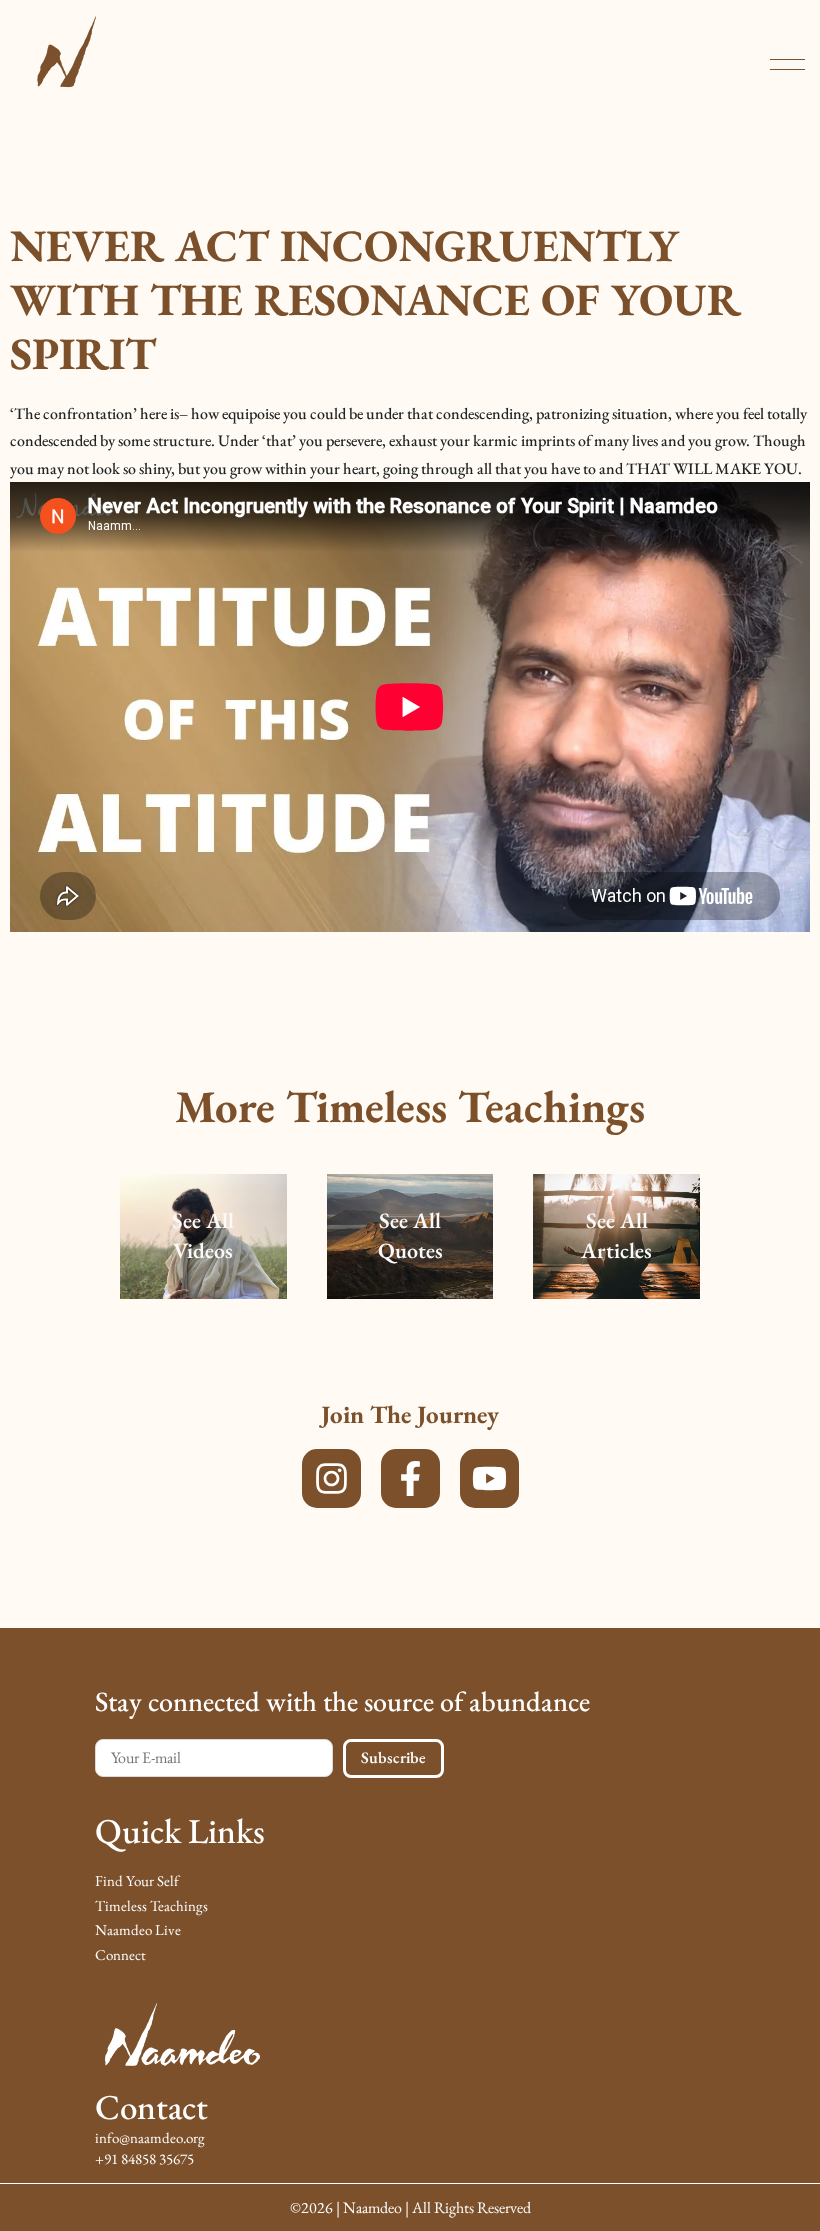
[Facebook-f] (410, 1478)
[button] (787, 64)
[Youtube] (489, 1478)
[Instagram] (331, 1478)
